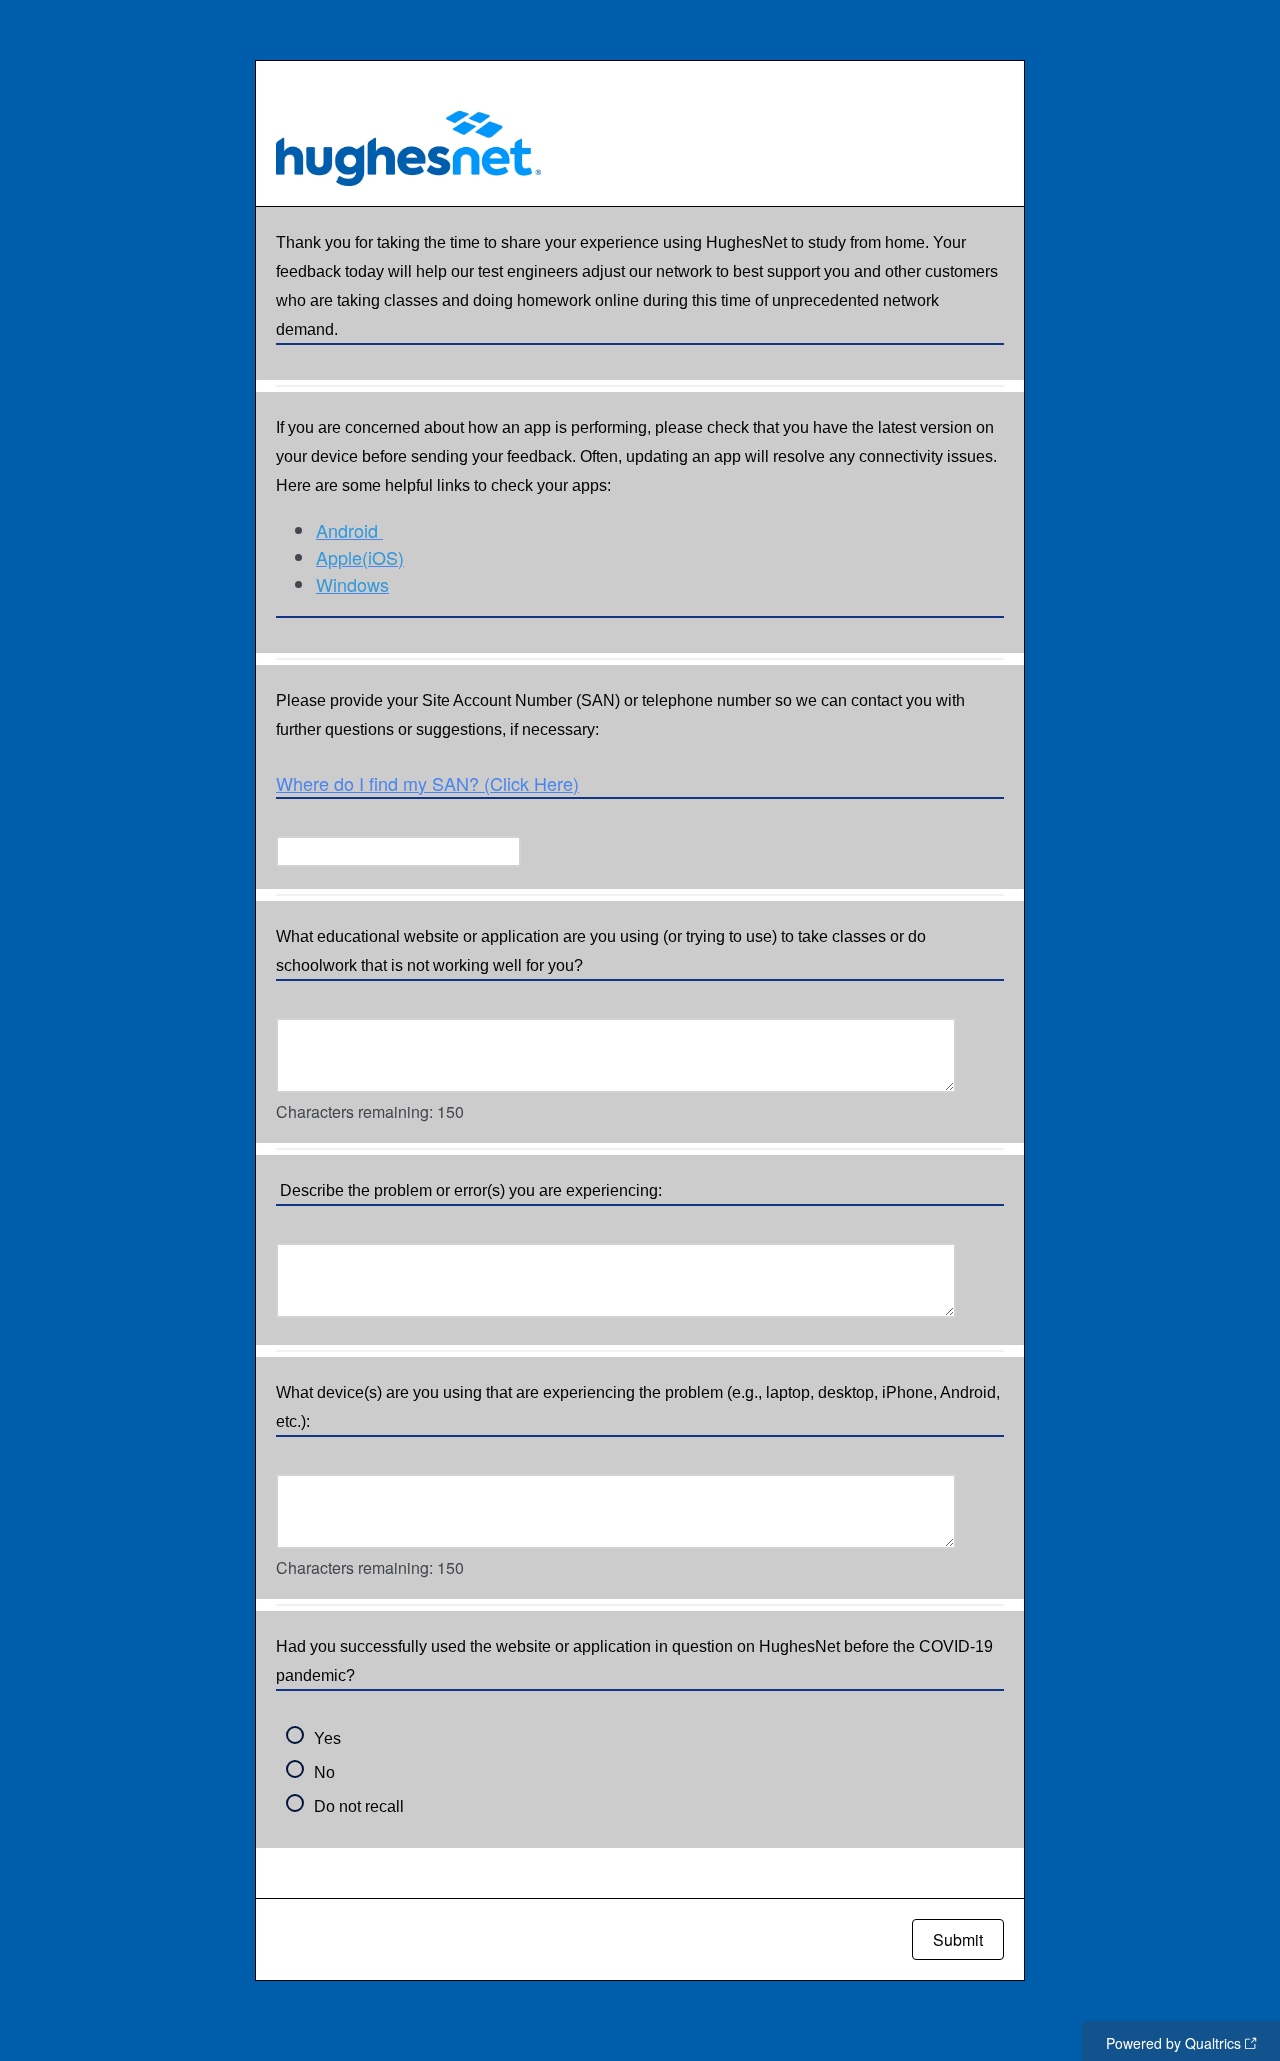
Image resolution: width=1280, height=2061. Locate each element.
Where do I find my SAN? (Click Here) (427, 783)
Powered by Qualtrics (1173, 2043)
